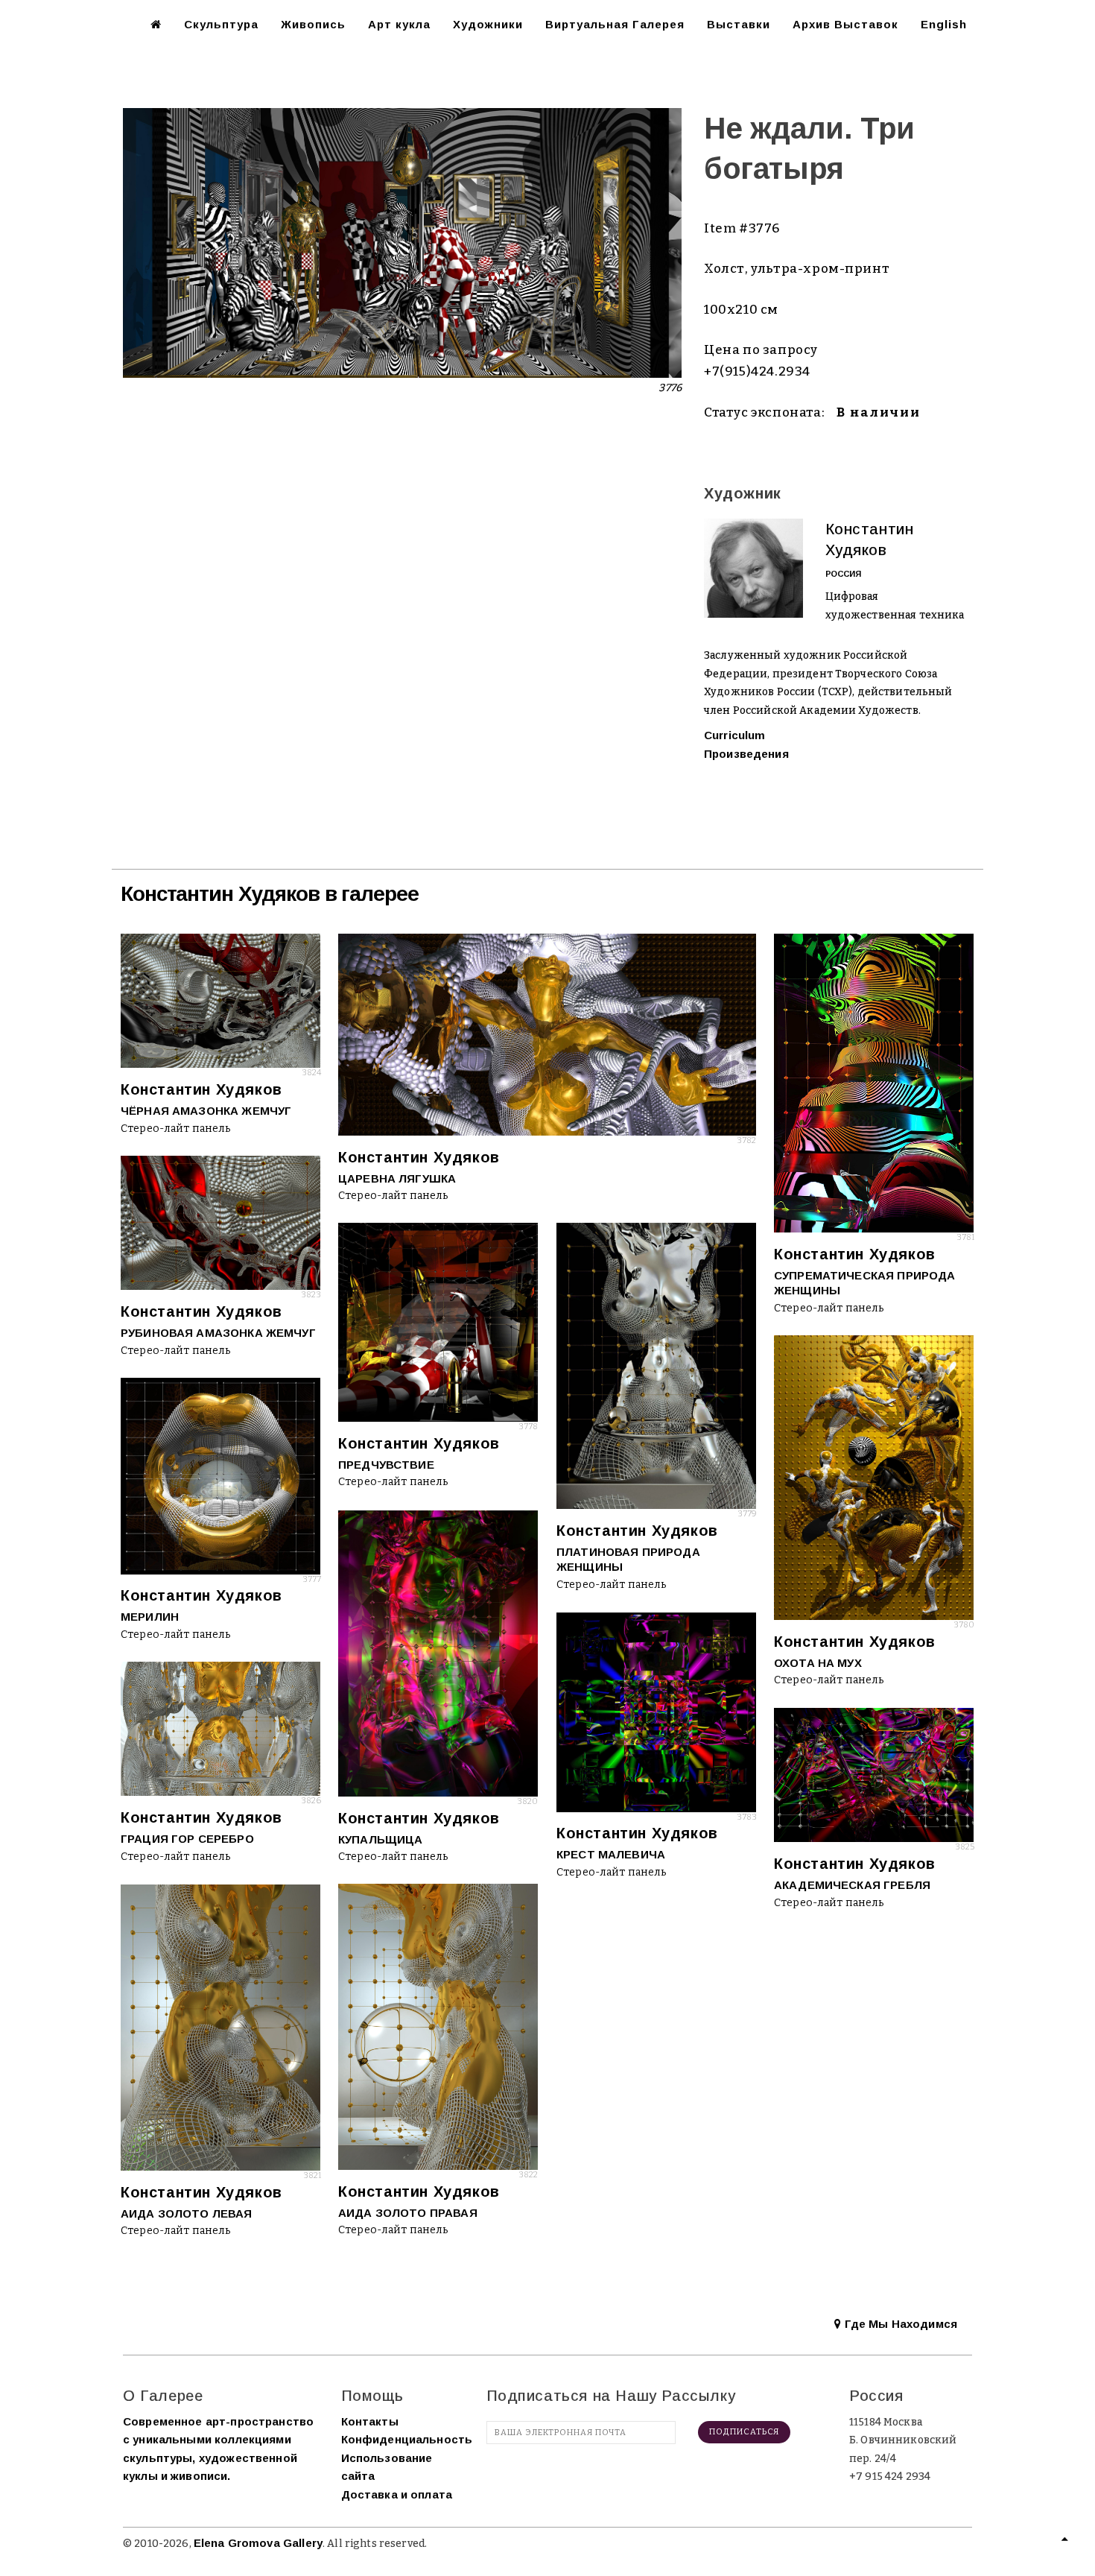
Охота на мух (818, 1663)
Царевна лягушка (397, 1178)
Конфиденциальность (407, 2439)
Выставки (739, 24)
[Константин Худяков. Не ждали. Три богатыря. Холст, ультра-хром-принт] (402, 242)
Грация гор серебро (187, 1839)
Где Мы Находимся (899, 2324)
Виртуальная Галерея (615, 24)
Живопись (313, 24)
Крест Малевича (611, 1854)
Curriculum (735, 735)
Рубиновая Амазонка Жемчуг (218, 1333)
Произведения (746, 754)
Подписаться (744, 2432)
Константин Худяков (201, 1089)
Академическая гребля (852, 1885)
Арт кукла (399, 24)
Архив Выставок (845, 24)
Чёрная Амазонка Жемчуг (206, 1111)
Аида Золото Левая (187, 2213)
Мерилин (150, 1617)
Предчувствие (386, 1465)
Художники (488, 24)
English (944, 24)
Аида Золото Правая (408, 2213)
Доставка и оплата (397, 2494)
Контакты (370, 2421)
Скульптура (221, 24)
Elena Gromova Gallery (258, 2543)
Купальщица (381, 1839)
